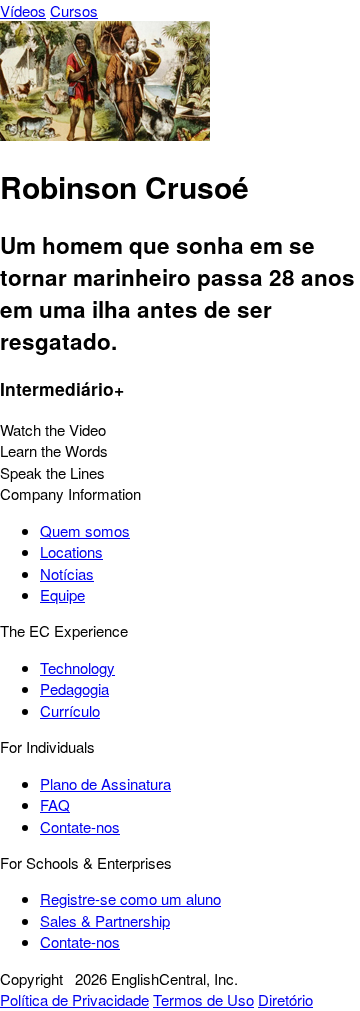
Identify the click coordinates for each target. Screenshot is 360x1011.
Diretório (285, 999)
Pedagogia (74, 688)
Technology (77, 667)
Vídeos (23, 10)
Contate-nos (80, 826)
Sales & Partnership (105, 920)
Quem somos (85, 530)
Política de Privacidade (74, 999)
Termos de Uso (203, 999)
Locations (71, 551)
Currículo (70, 710)
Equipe (62, 594)
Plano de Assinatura (105, 783)
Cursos (74, 10)
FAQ (55, 804)
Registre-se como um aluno (130, 898)
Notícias (67, 573)
